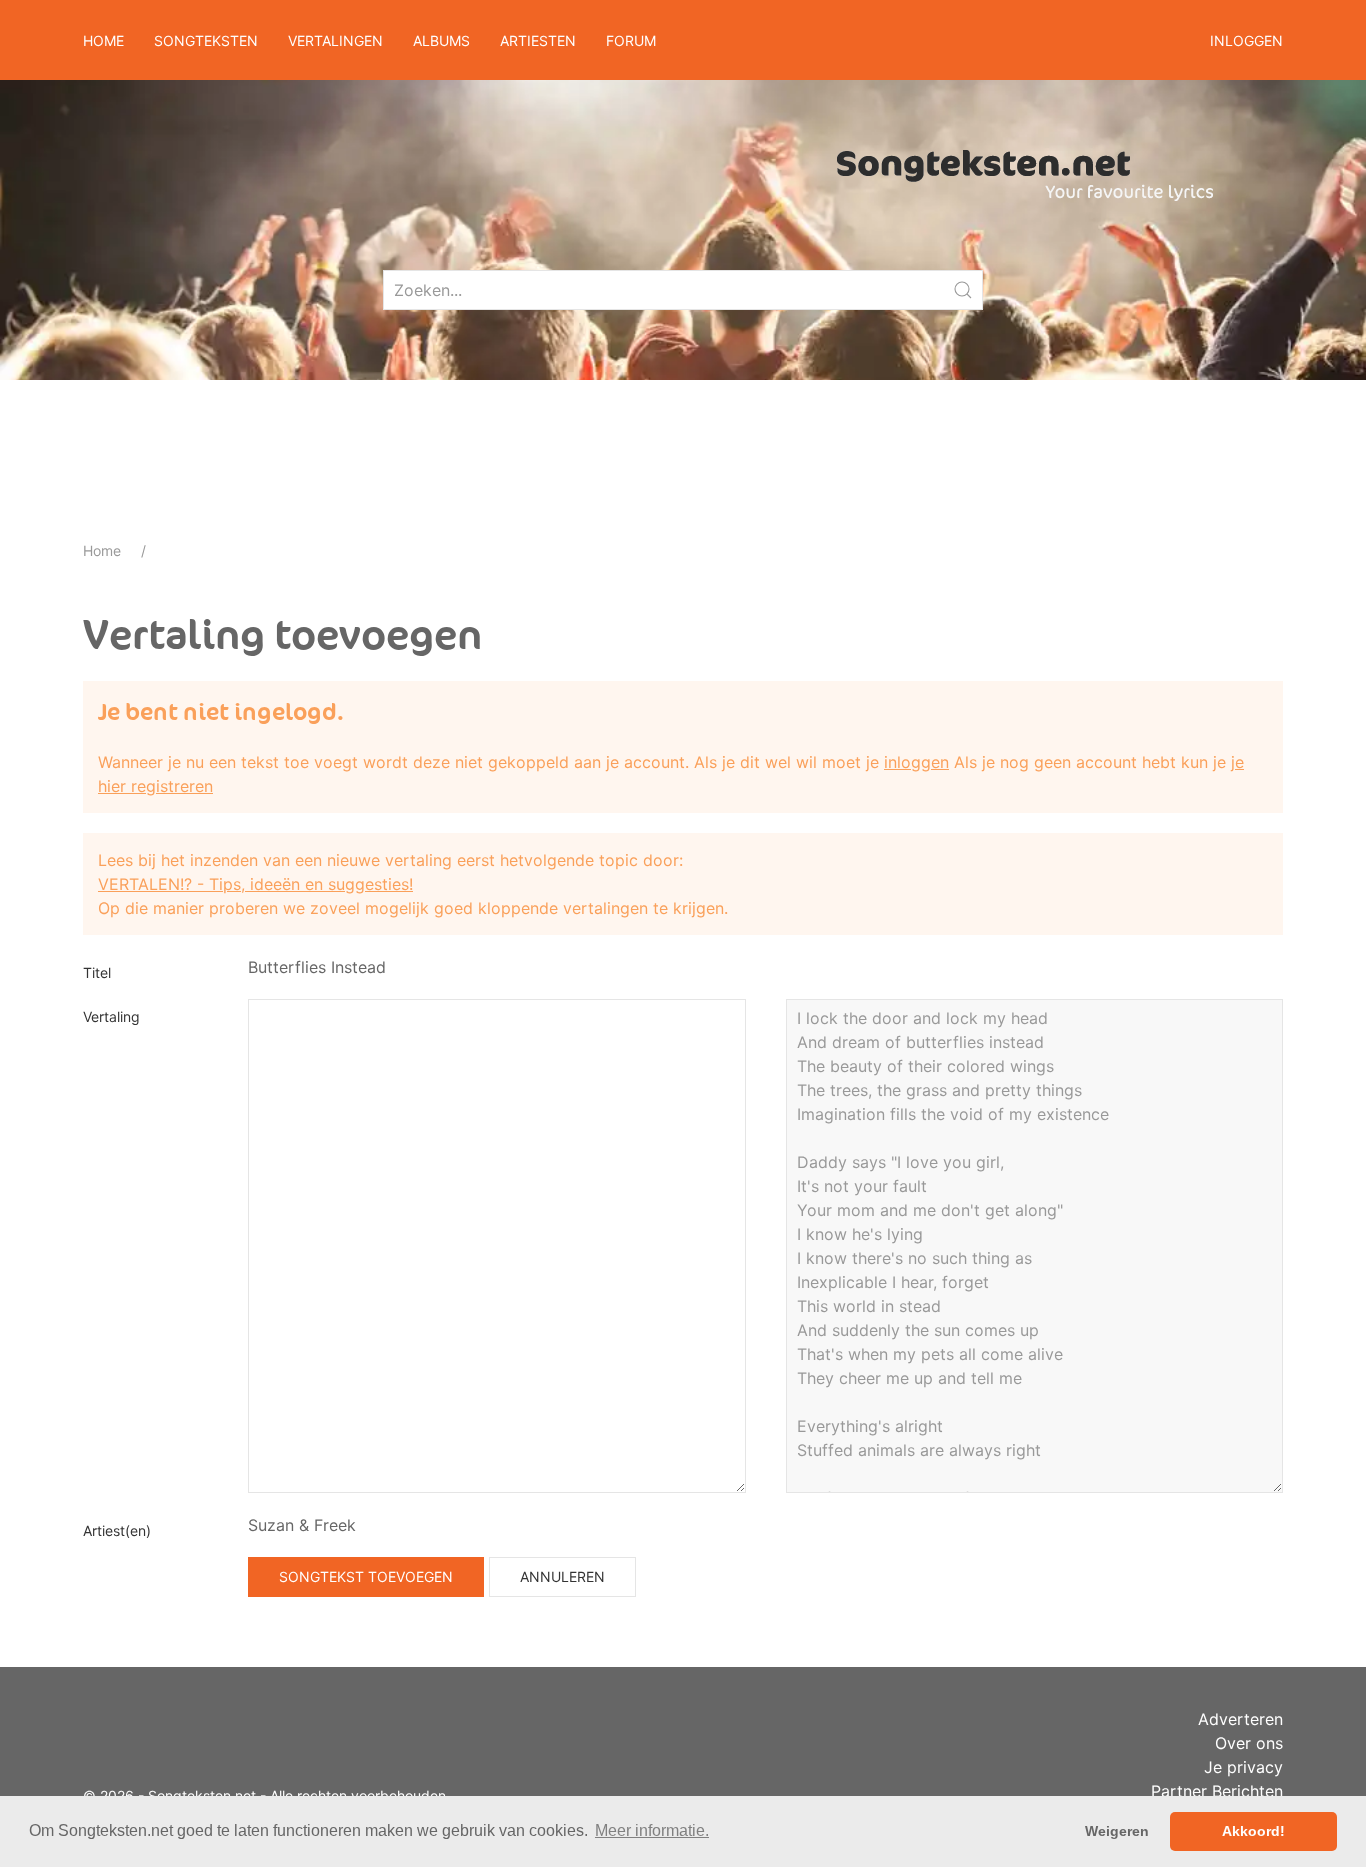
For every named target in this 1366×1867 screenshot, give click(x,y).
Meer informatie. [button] (652, 1830)
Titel (97, 972)
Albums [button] (441, 40)
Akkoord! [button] (1253, 1831)
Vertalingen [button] (335, 40)
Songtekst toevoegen (366, 1576)
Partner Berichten (1217, 1791)
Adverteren (1240, 1719)
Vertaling (111, 1016)
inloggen (916, 762)
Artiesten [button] (538, 40)
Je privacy (1243, 1767)
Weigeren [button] (1117, 1831)
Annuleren (562, 1576)
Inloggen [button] (1246, 40)
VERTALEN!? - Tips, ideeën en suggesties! (255, 884)
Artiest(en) (117, 1530)
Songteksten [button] (206, 40)
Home (103, 40)
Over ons (1249, 1743)
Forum (631, 40)
